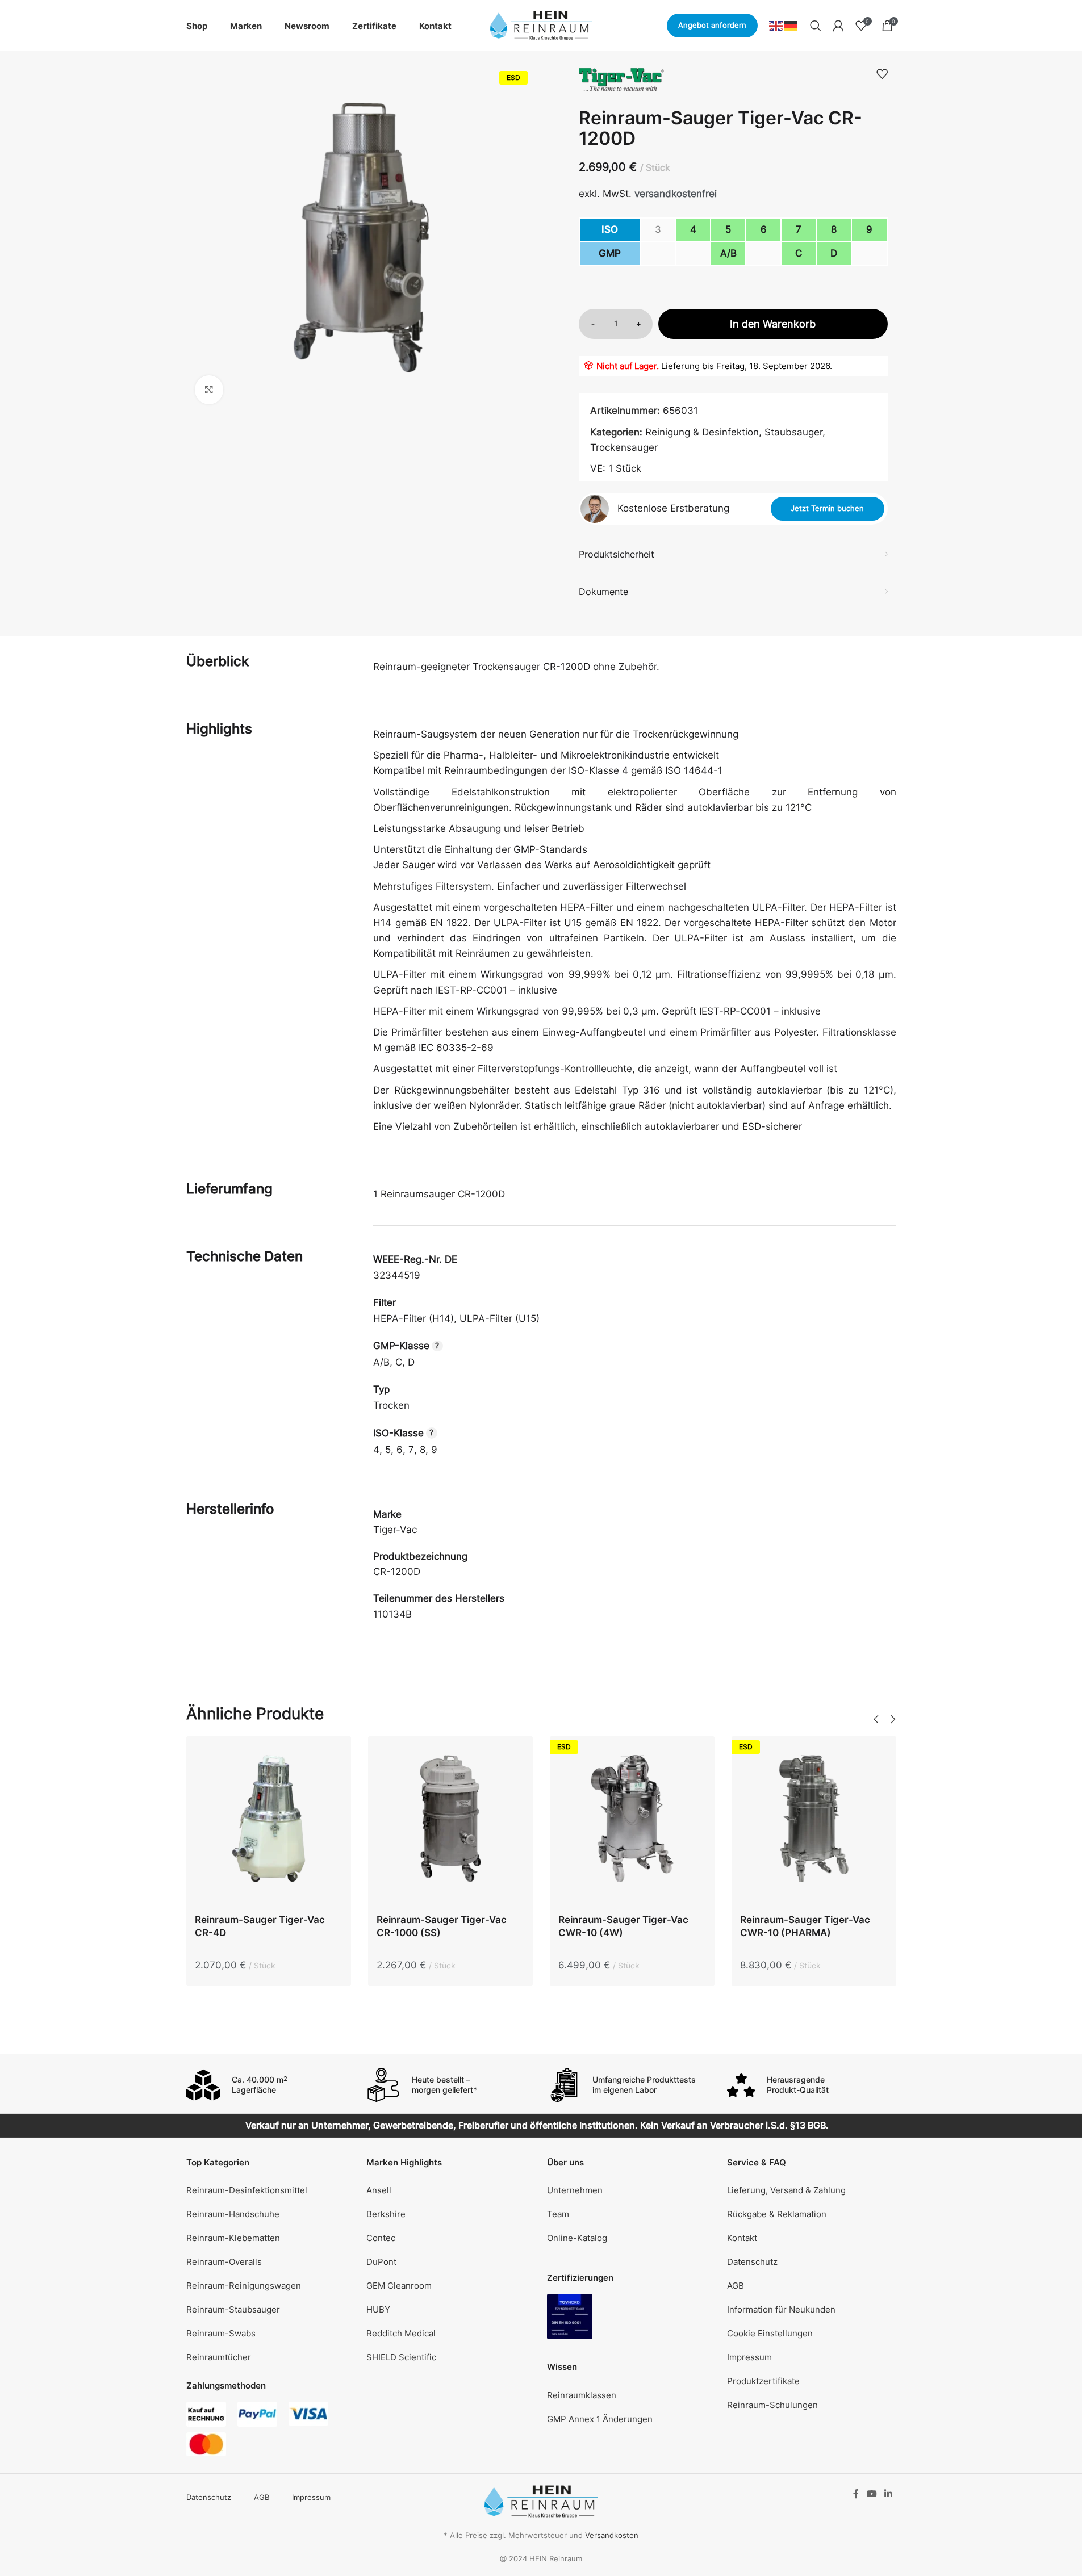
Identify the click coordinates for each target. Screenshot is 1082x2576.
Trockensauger (624, 447)
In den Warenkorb (773, 324)
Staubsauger (793, 432)
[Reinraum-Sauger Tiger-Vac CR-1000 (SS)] (450, 1821)
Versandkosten (612, 2535)
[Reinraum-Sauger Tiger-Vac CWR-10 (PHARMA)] (814, 1821)
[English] (776, 25)
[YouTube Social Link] (872, 2494)
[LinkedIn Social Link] (888, 2494)
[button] (876, 1719)
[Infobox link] (271, 2085)
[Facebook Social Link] (856, 2494)
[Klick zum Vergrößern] (209, 389)
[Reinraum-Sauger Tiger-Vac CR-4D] (269, 1821)
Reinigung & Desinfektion (702, 432)
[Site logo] (541, 25)
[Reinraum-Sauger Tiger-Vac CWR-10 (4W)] (632, 1821)
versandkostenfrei (676, 194)
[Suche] (816, 26)
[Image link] (570, 2316)
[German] (791, 25)
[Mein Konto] (838, 26)
